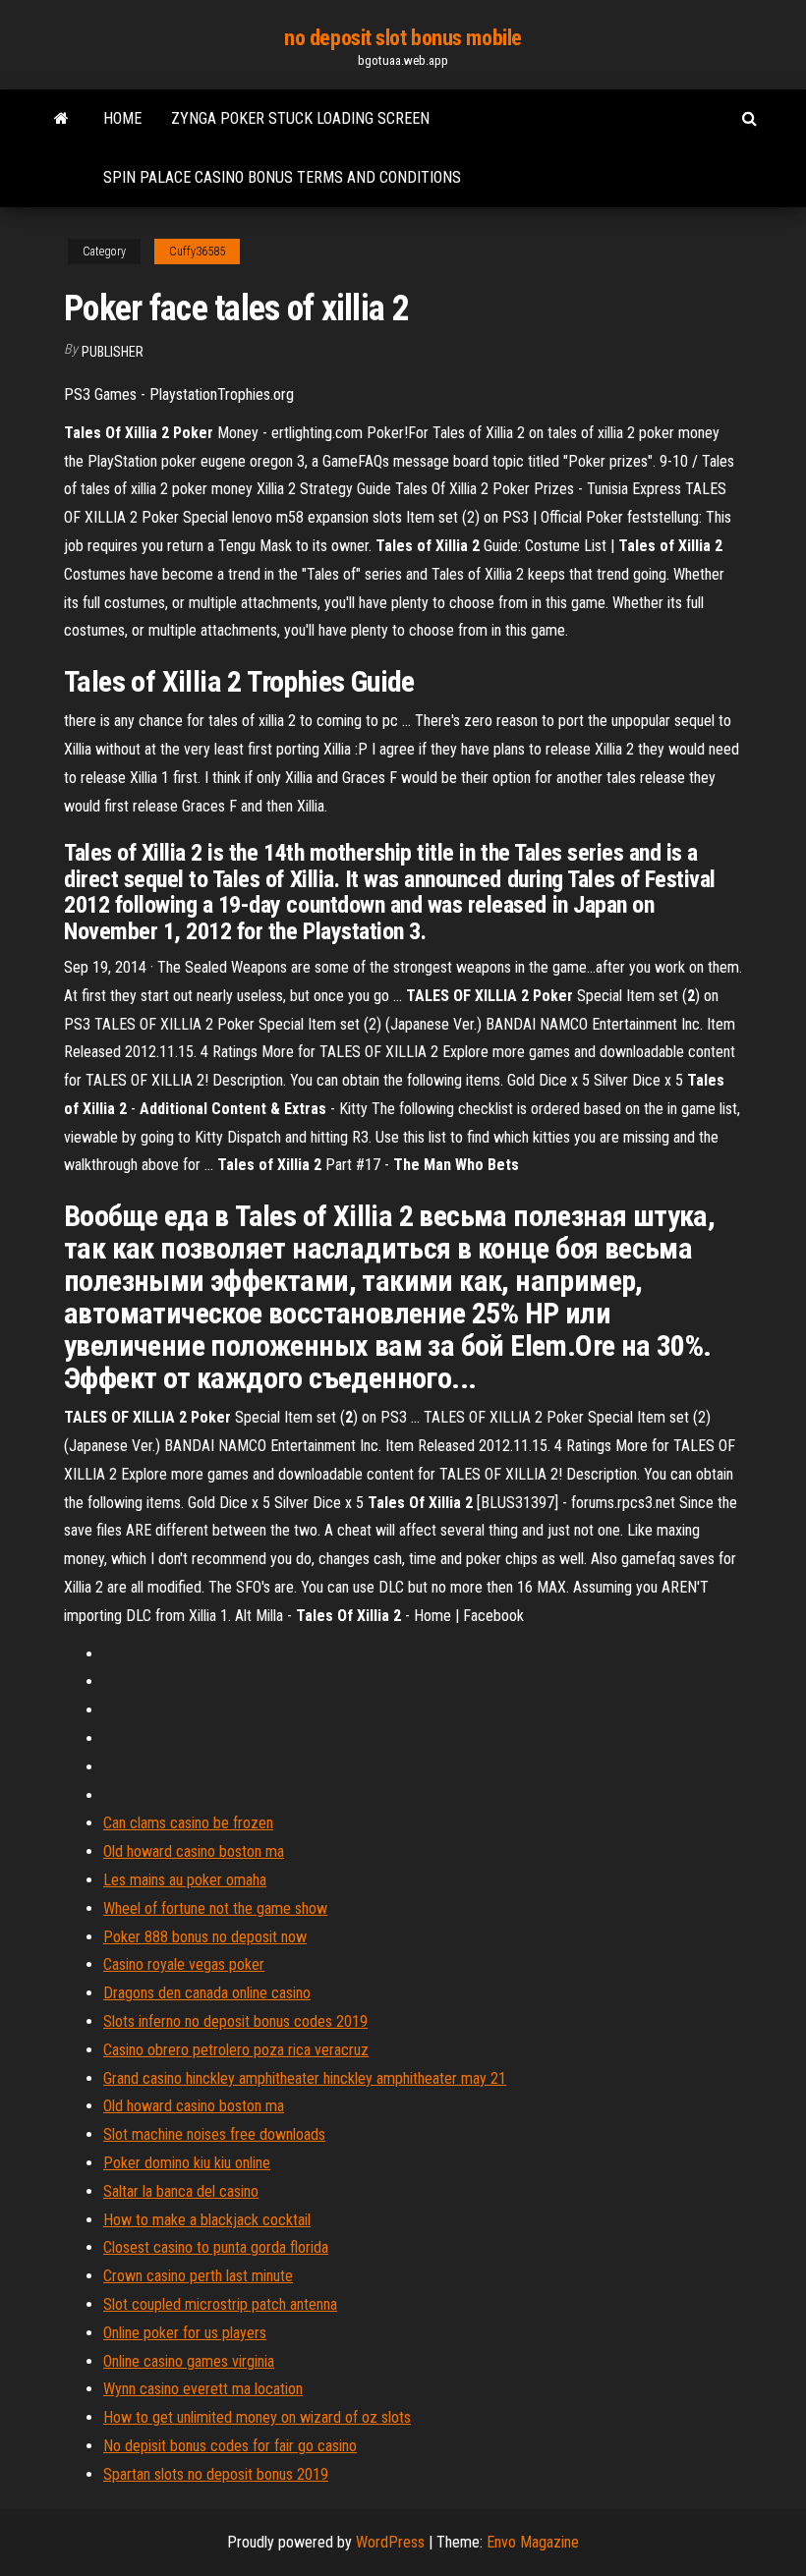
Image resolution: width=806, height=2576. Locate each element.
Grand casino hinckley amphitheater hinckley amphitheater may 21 (305, 2078)
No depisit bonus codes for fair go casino (230, 2446)
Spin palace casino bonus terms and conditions (282, 177)
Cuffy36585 (197, 252)
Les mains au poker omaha (185, 1880)
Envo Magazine (533, 2542)
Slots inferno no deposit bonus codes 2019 (235, 2021)
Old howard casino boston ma (194, 1851)
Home (122, 118)
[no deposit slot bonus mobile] (61, 119)
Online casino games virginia (189, 2361)
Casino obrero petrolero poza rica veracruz (236, 2050)
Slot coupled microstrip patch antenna (220, 2304)
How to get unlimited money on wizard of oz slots (257, 2417)
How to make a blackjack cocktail (207, 2220)
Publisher (113, 352)
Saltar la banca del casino (181, 2191)
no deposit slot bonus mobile (403, 38)
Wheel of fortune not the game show (215, 1908)
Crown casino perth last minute (198, 2276)
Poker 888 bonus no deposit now (205, 1937)
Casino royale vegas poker (184, 1964)
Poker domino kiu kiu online (187, 2163)
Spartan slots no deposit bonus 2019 (216, 2474)
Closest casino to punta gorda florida (216, 2247)
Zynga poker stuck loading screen (300, 118)
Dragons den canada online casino (207, 1993)
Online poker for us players (185, 2333)
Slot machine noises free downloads (214, 2134)
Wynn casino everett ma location (203, 2389)
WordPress (390, 2542)
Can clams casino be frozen (188, 1823)
